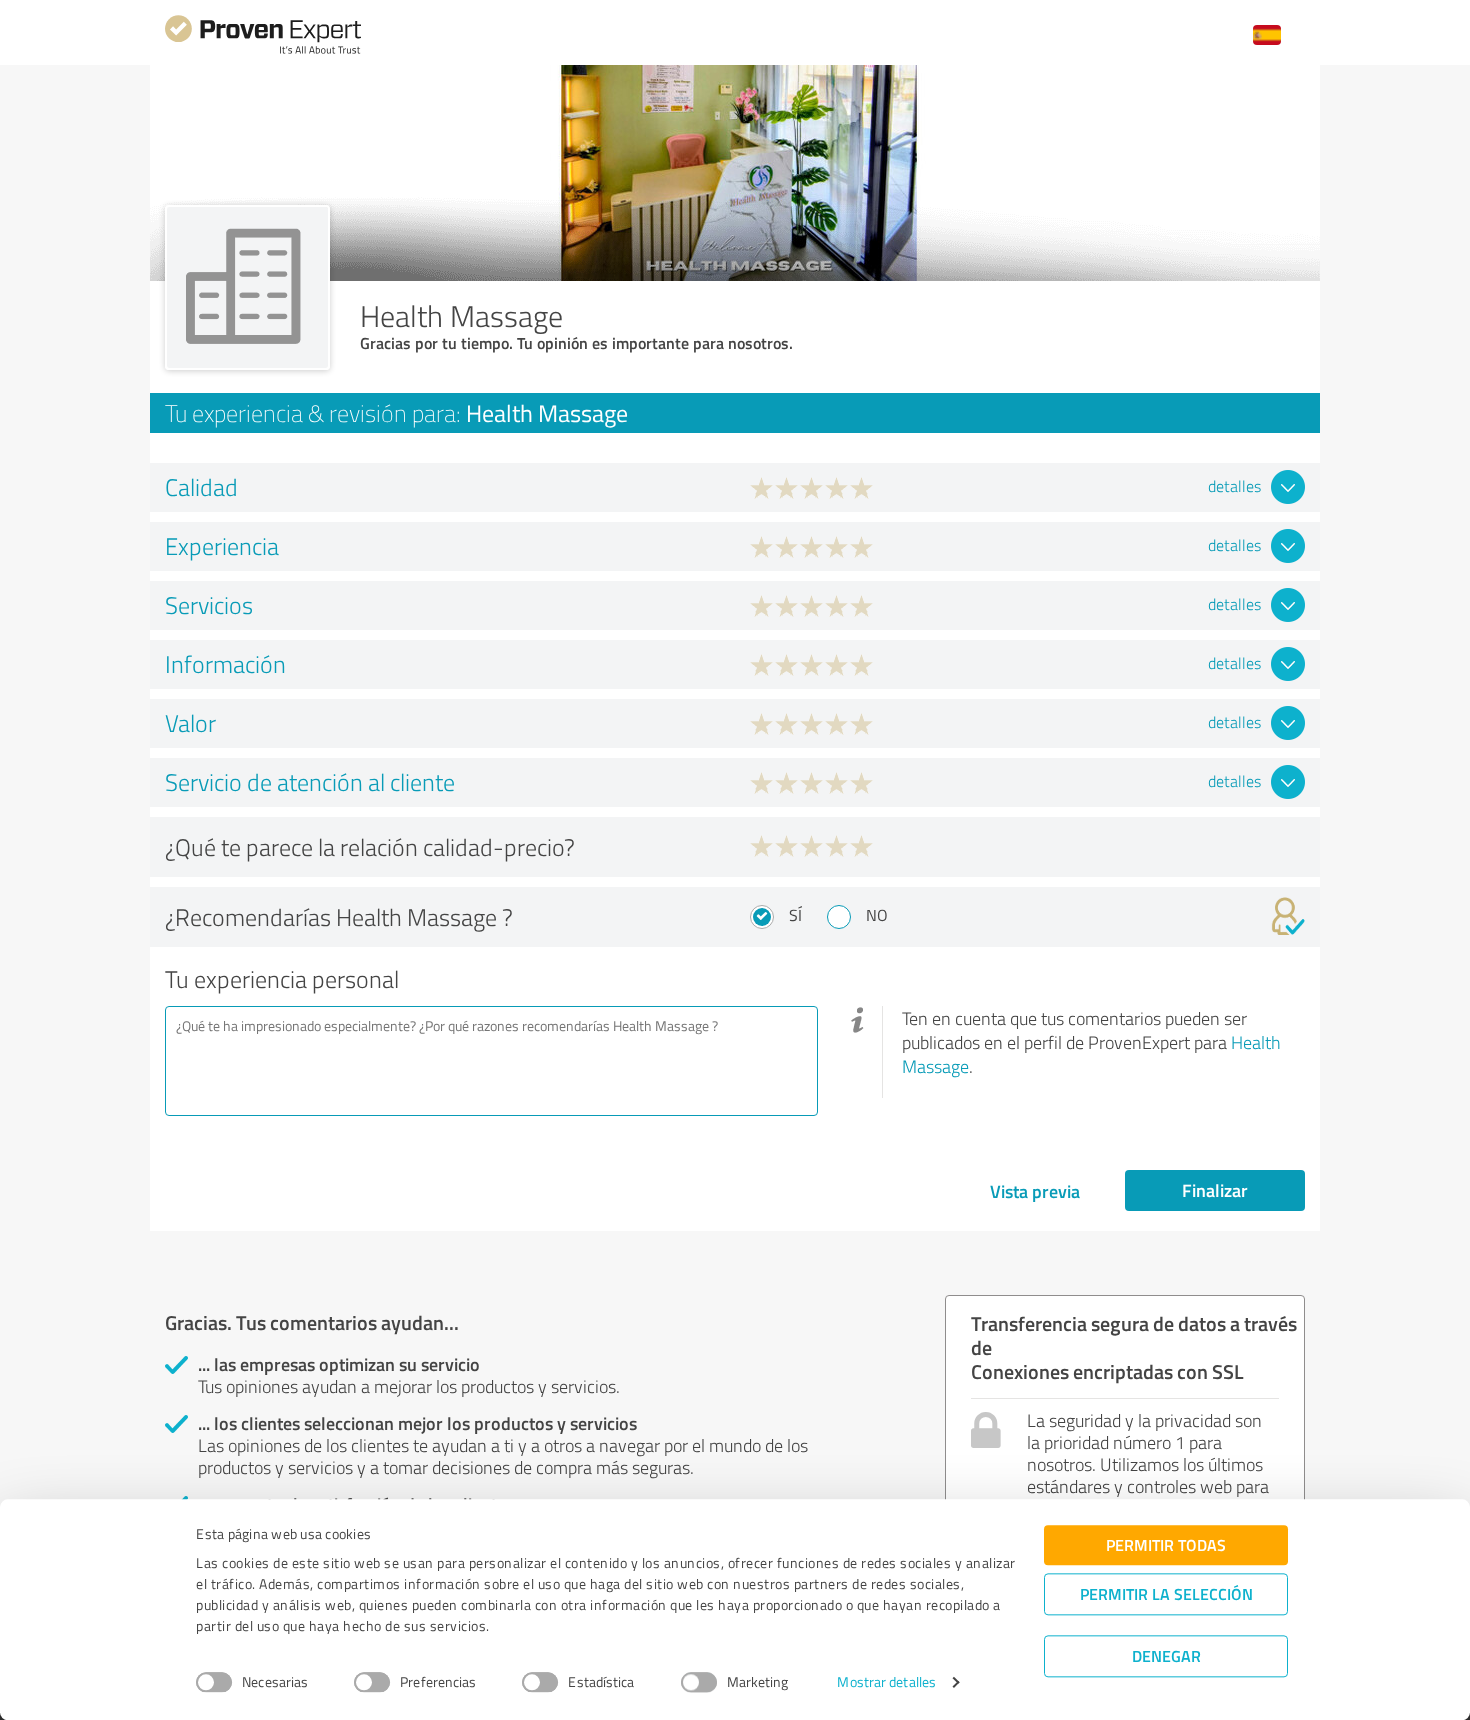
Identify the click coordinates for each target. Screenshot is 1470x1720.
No (877, 915)
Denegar (1166, 1655)
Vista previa (1035, 1191)
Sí (795, 915)
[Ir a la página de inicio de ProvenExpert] (263, 51)
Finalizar (1215, 1190)
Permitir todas (1166, 1544)
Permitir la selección (1166, 1593)
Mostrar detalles (886, 1682)
